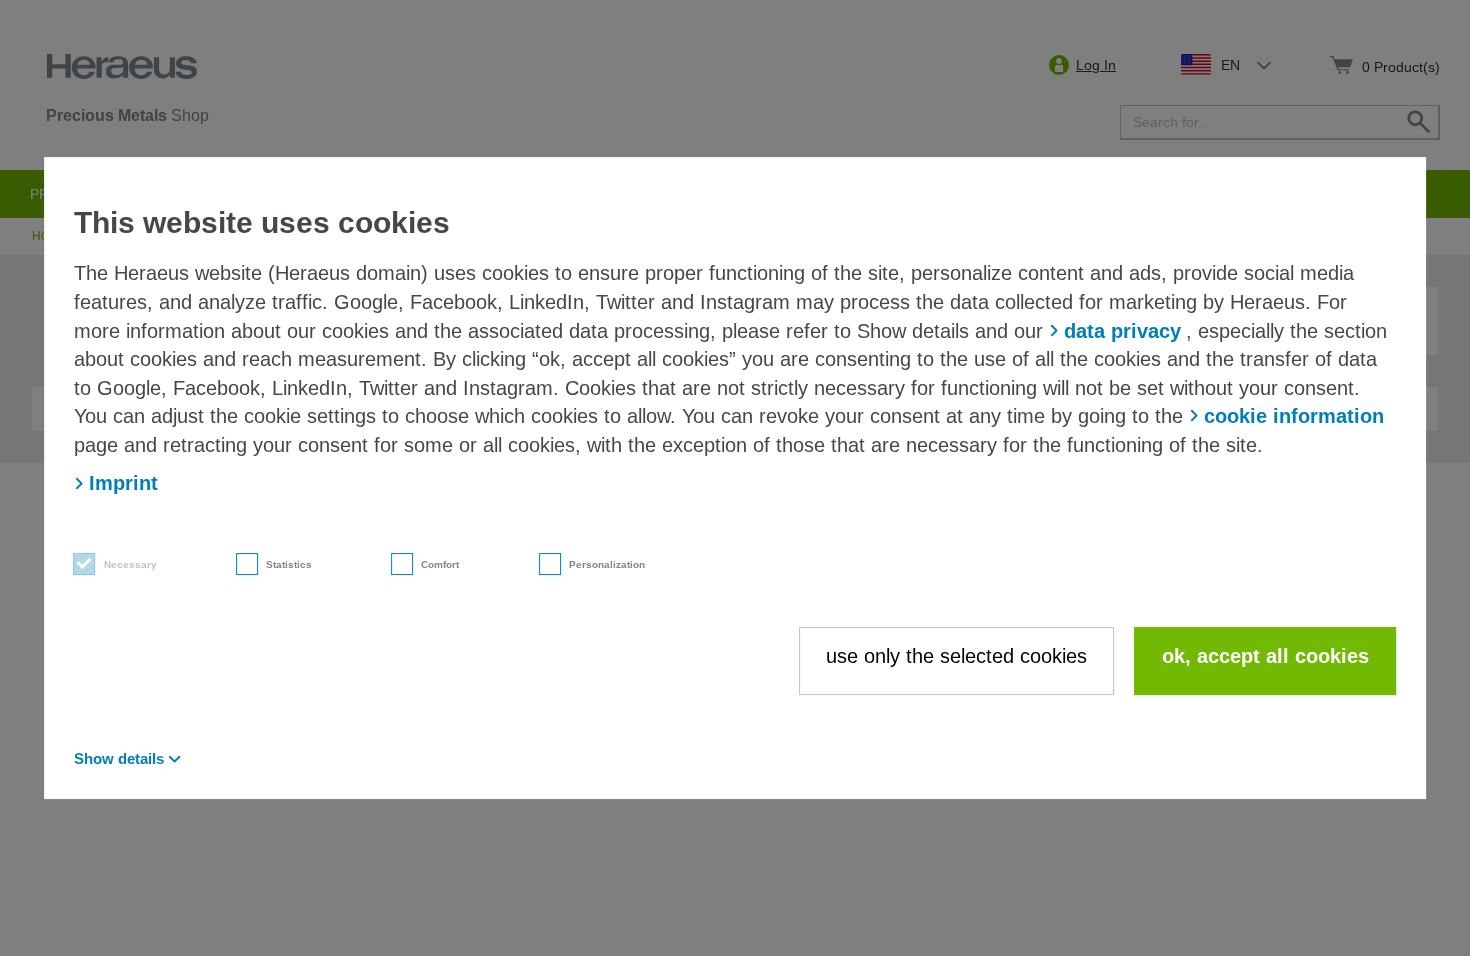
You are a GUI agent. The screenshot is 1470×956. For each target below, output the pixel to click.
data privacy (1122, 331)
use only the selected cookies (956, 656)
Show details (119, 758)
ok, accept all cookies (1265, 656)
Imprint (123, 483)
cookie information (1294, 416)
